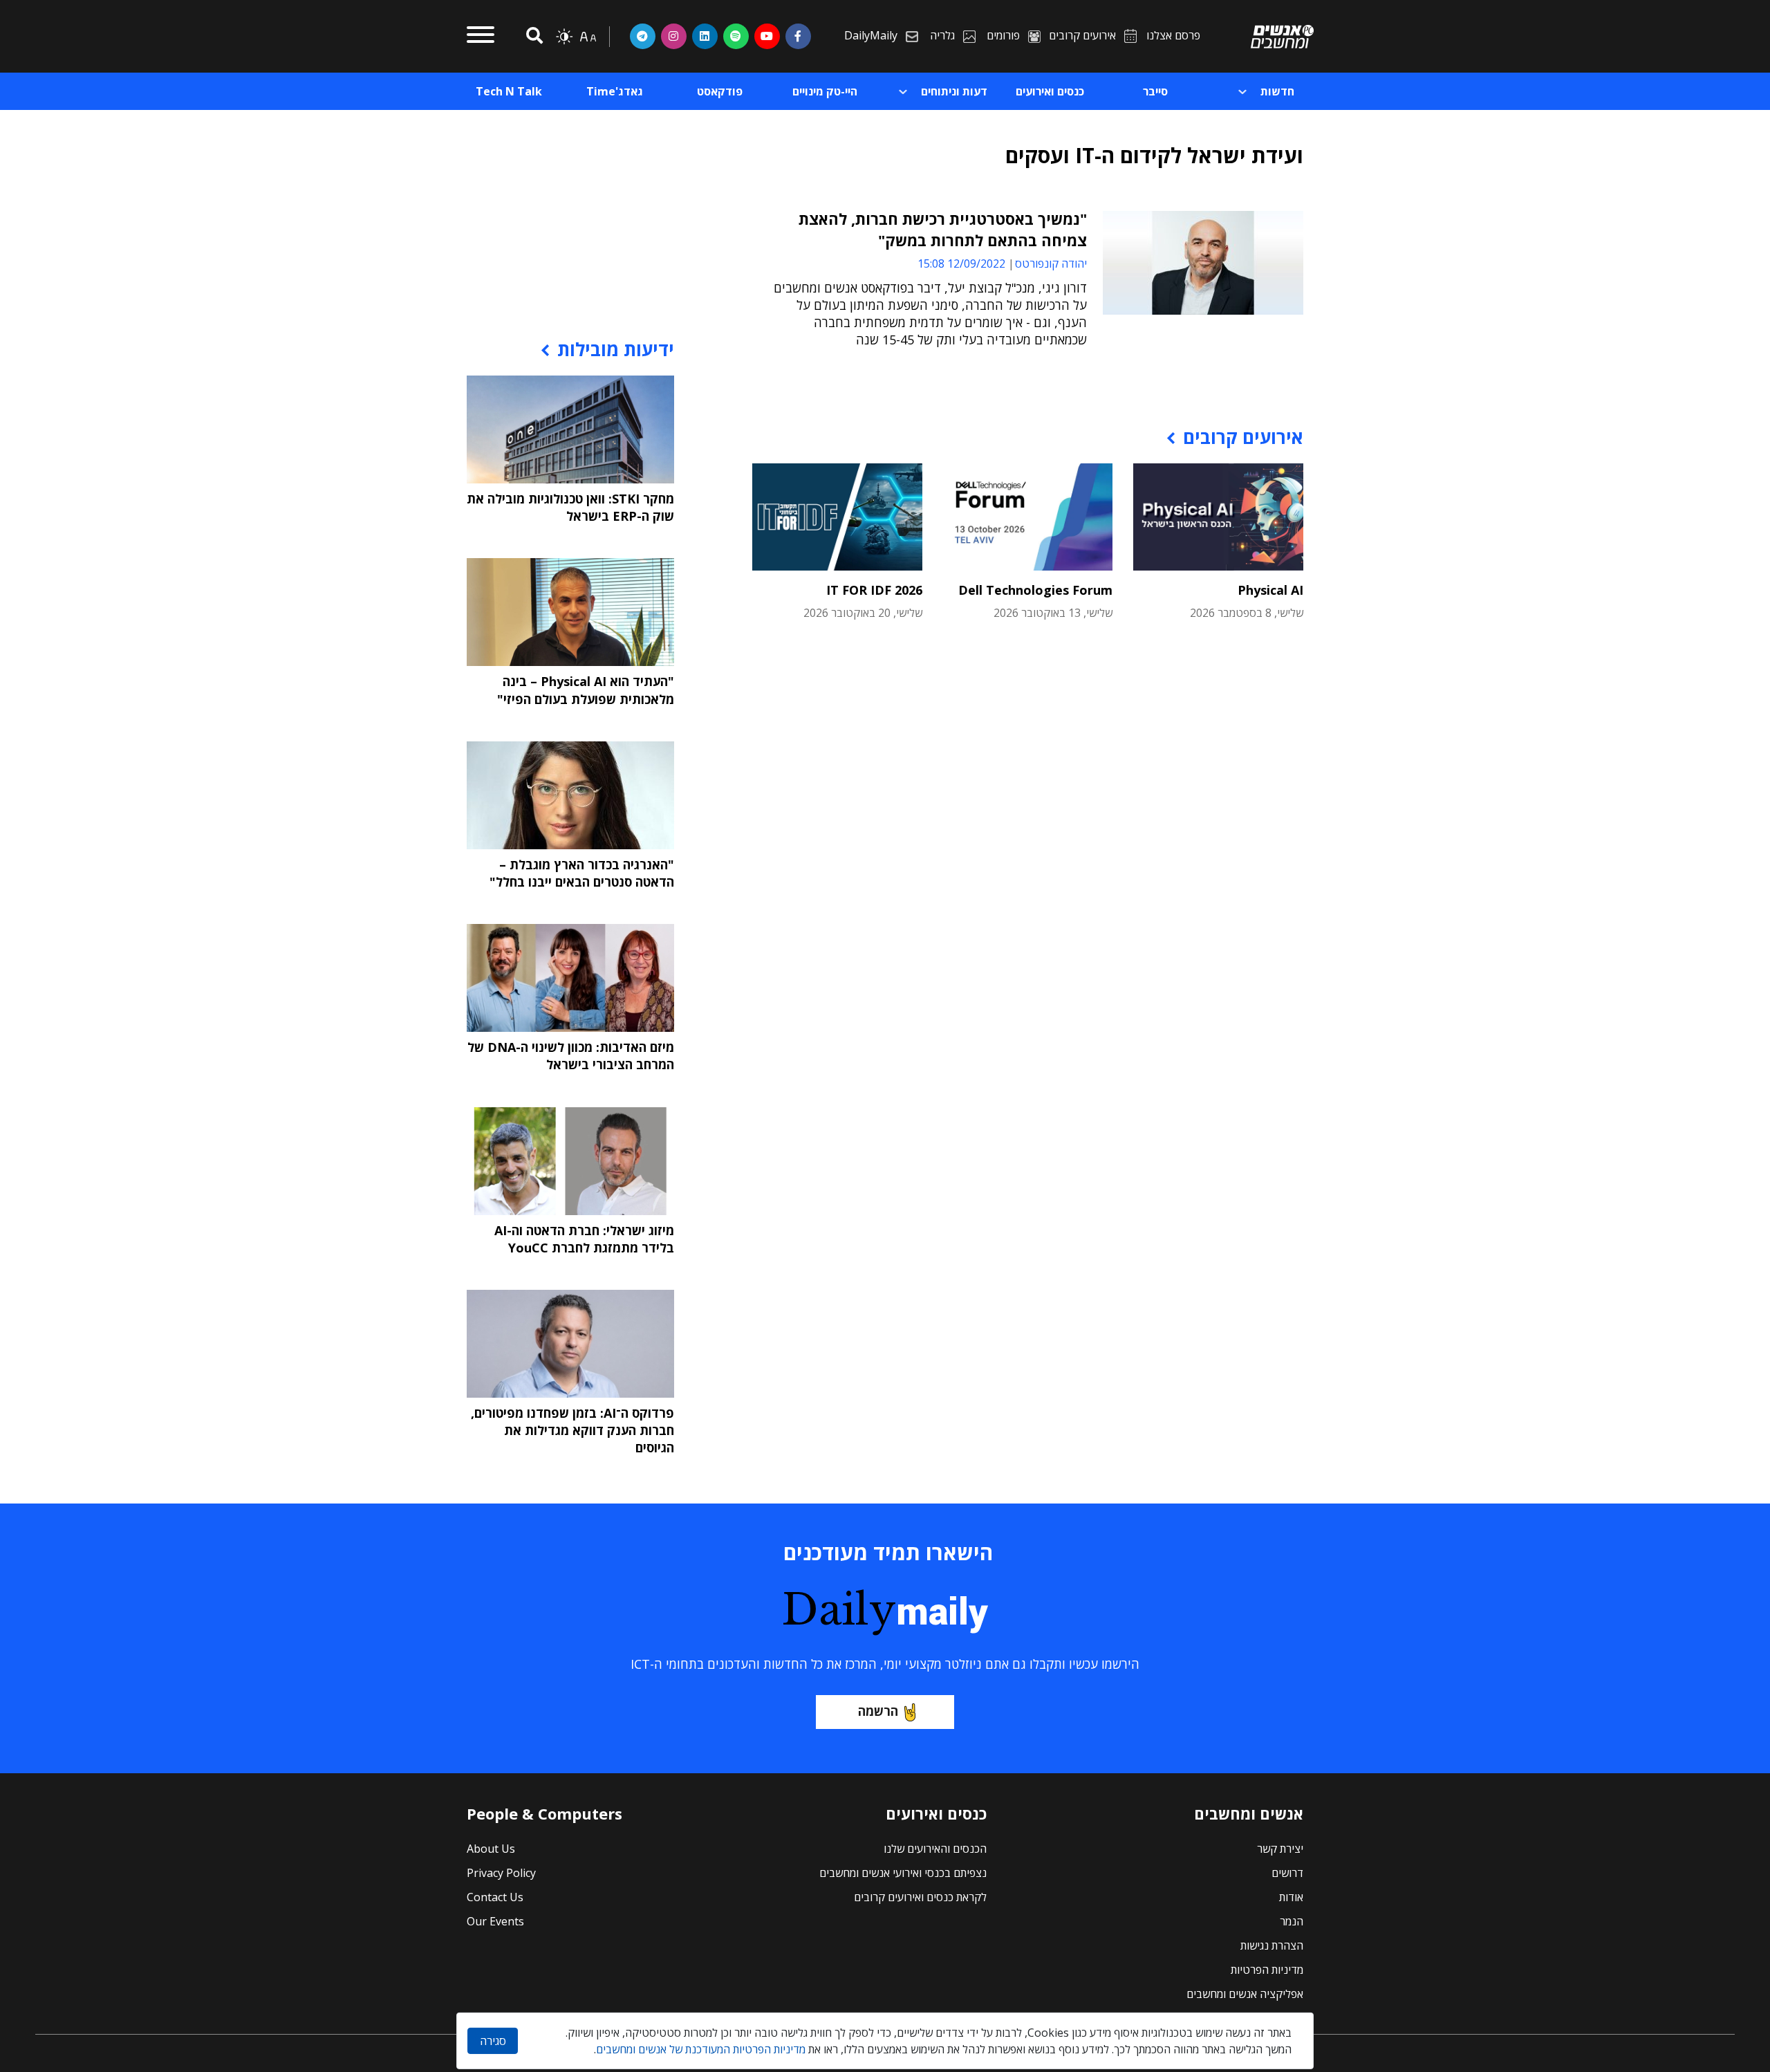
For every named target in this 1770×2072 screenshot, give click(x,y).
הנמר (1292, 1921)
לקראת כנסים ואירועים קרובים (920, 1897)
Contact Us (495, 1897)
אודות (1291, 1897)
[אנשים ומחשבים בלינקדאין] (705, 36)
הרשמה (878, 1711)
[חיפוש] (532, 36)
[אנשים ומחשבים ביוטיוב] (767, 36)
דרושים (1287, 1873)
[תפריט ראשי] (481, 37)
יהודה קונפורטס (1051, 263)
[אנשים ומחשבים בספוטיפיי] (736, 36)
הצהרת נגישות (1272, 1945)
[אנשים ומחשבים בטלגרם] (643, 36)
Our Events (495, 1921)
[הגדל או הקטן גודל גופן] (588, 37)
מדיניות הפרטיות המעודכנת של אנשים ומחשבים (701, 2049)
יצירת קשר (1280, 1849)
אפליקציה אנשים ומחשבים (1245, 1994)
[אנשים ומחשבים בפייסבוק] (798, 36)
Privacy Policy (501, 1873)
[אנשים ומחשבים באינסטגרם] (674, 36)
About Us (491, 1849)
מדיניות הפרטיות (1267, 1970)
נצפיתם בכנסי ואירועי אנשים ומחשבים (903, 1873)
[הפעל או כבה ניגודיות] (564, 37)
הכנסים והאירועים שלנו (935, 1849)
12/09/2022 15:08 (961, 263)
